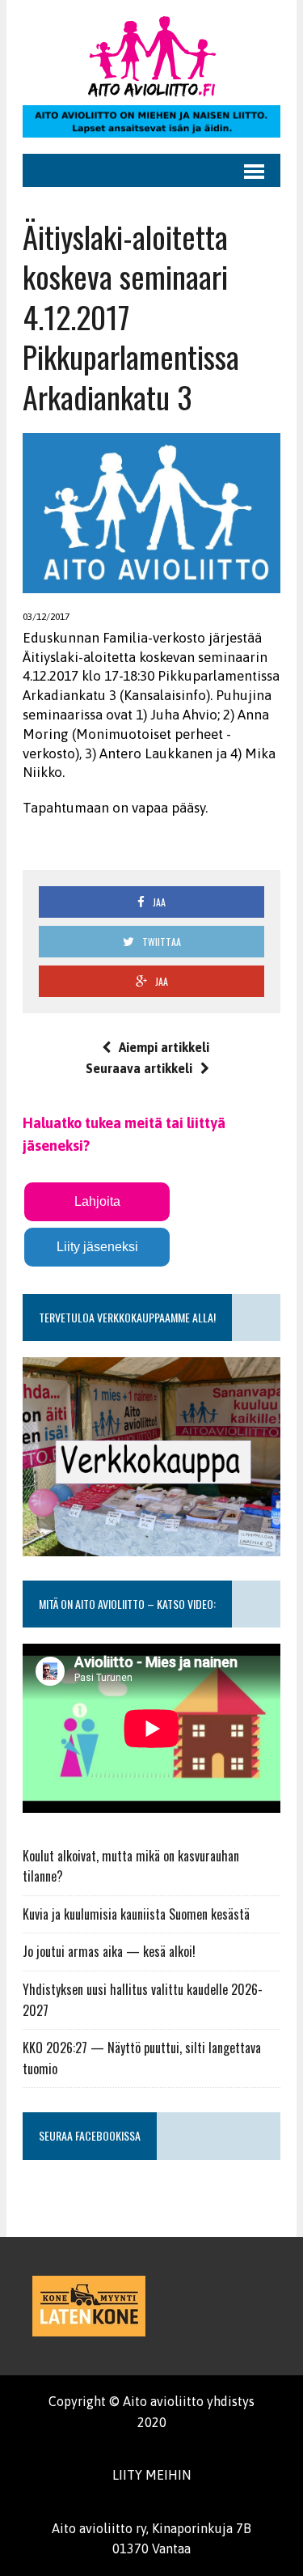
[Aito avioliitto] (151, 57)
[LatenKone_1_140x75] (89, 2306)
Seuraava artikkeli (139, 1068)
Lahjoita (97, 1201)
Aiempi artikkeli (164, 1047)
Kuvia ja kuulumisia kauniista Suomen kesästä (136, 1914)
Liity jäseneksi (97, 1247)
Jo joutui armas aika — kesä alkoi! (109, 1951)
